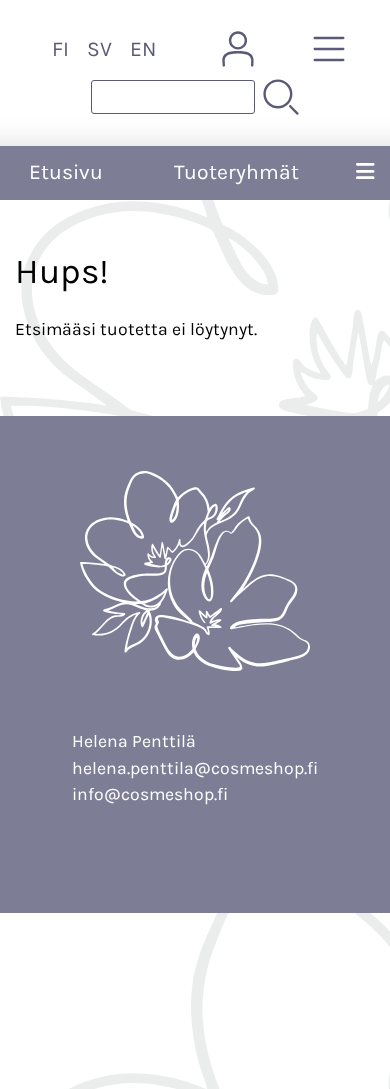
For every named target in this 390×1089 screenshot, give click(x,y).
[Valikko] (365, 173)
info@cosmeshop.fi (150, 794)
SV (99, 49)
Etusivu (66, 172)
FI (60, 49)
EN (143, 49)
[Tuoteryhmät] (329, 49)
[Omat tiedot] (238, 49)
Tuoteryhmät (236, 172)
